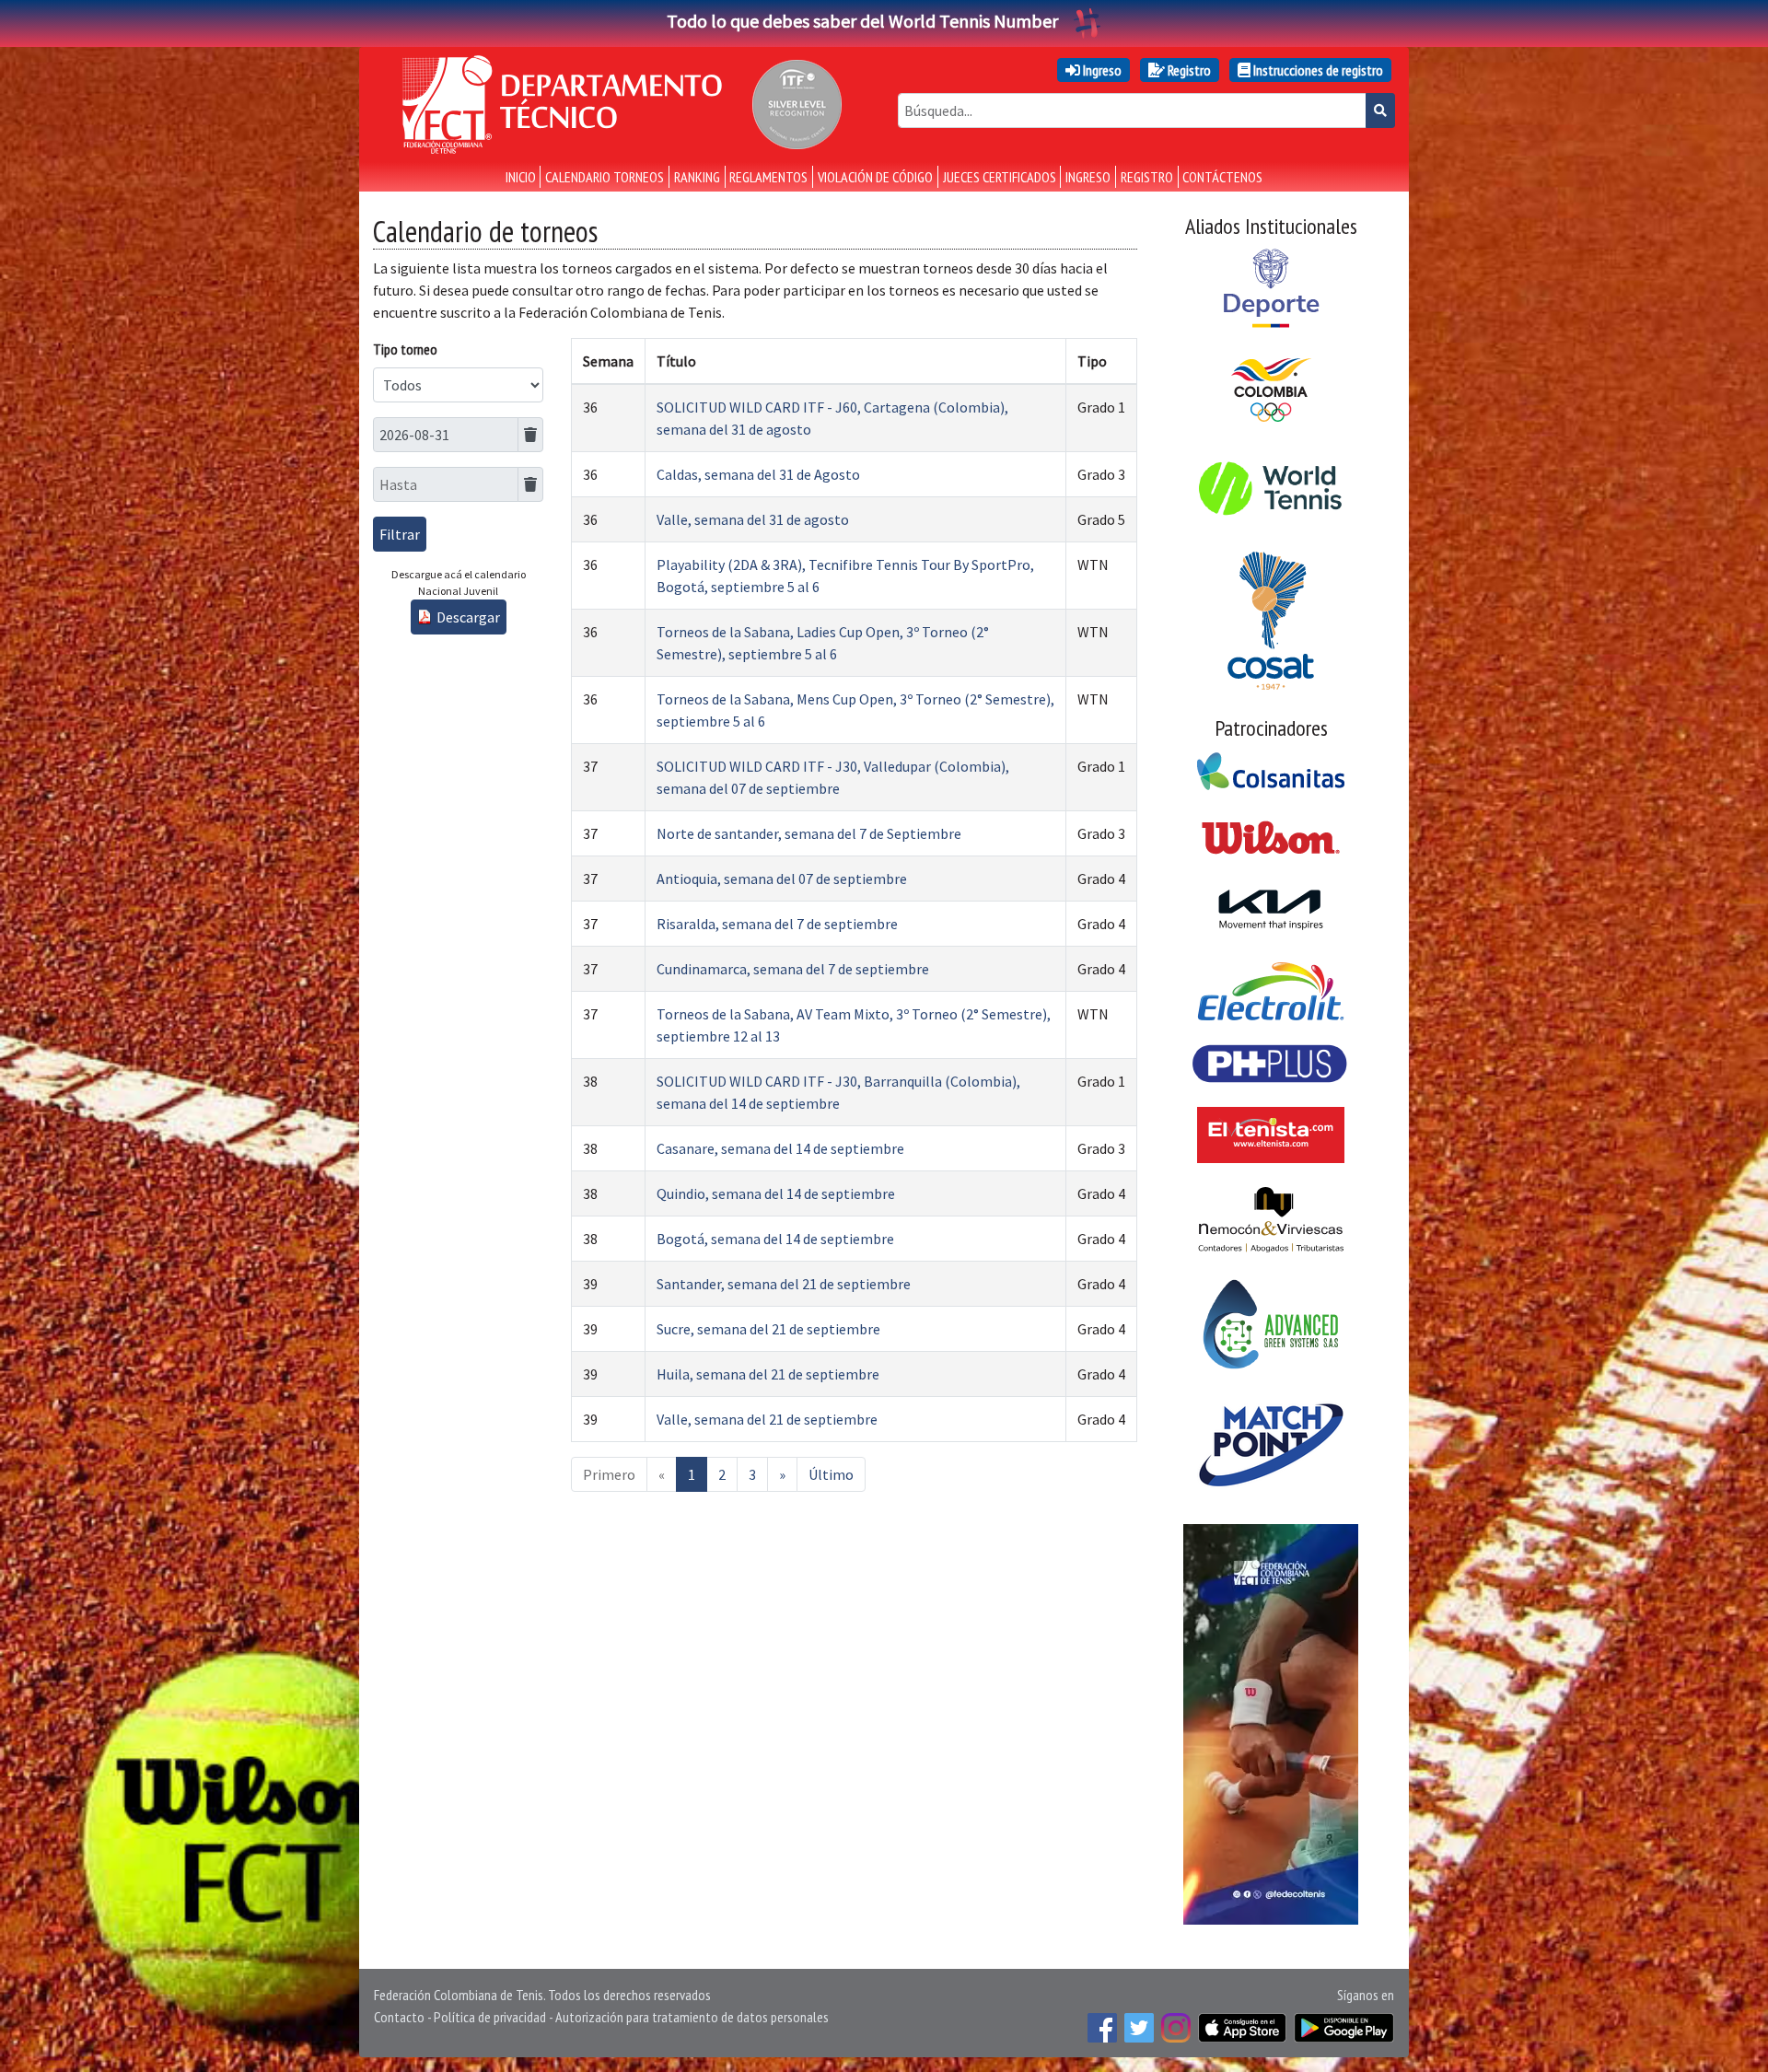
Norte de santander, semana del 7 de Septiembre (809, 833)
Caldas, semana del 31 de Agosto (758, 474)
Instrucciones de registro (1317, 70)
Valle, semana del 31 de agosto (753, 519)
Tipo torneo (405, 349)
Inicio (521, 177)
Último (831, 1474)
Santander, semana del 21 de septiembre (784, 1284)
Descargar (468, 617)
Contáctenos (1222, 177)
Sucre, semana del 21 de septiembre (768, 1329)
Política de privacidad (490, 2017)
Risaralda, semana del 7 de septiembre (777, 924)
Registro (1188, 70)
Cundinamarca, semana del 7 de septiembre (793, 969)
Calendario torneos (605, 177)
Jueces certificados (1000, 177)
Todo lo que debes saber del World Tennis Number (862, 21)
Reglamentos (768, 177)
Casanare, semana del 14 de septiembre (780, 1148)
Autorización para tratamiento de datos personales (692, 2017)
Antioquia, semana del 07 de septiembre (782, 879)
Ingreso (1101, 70)
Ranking (697, 177)
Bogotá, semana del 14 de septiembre (775, 1239)
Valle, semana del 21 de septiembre (767, 1419)
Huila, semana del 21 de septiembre (768, 1374)
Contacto (399, 2017)
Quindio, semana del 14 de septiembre (776, 1193)
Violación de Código (875, 177)
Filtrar (400, 534)
